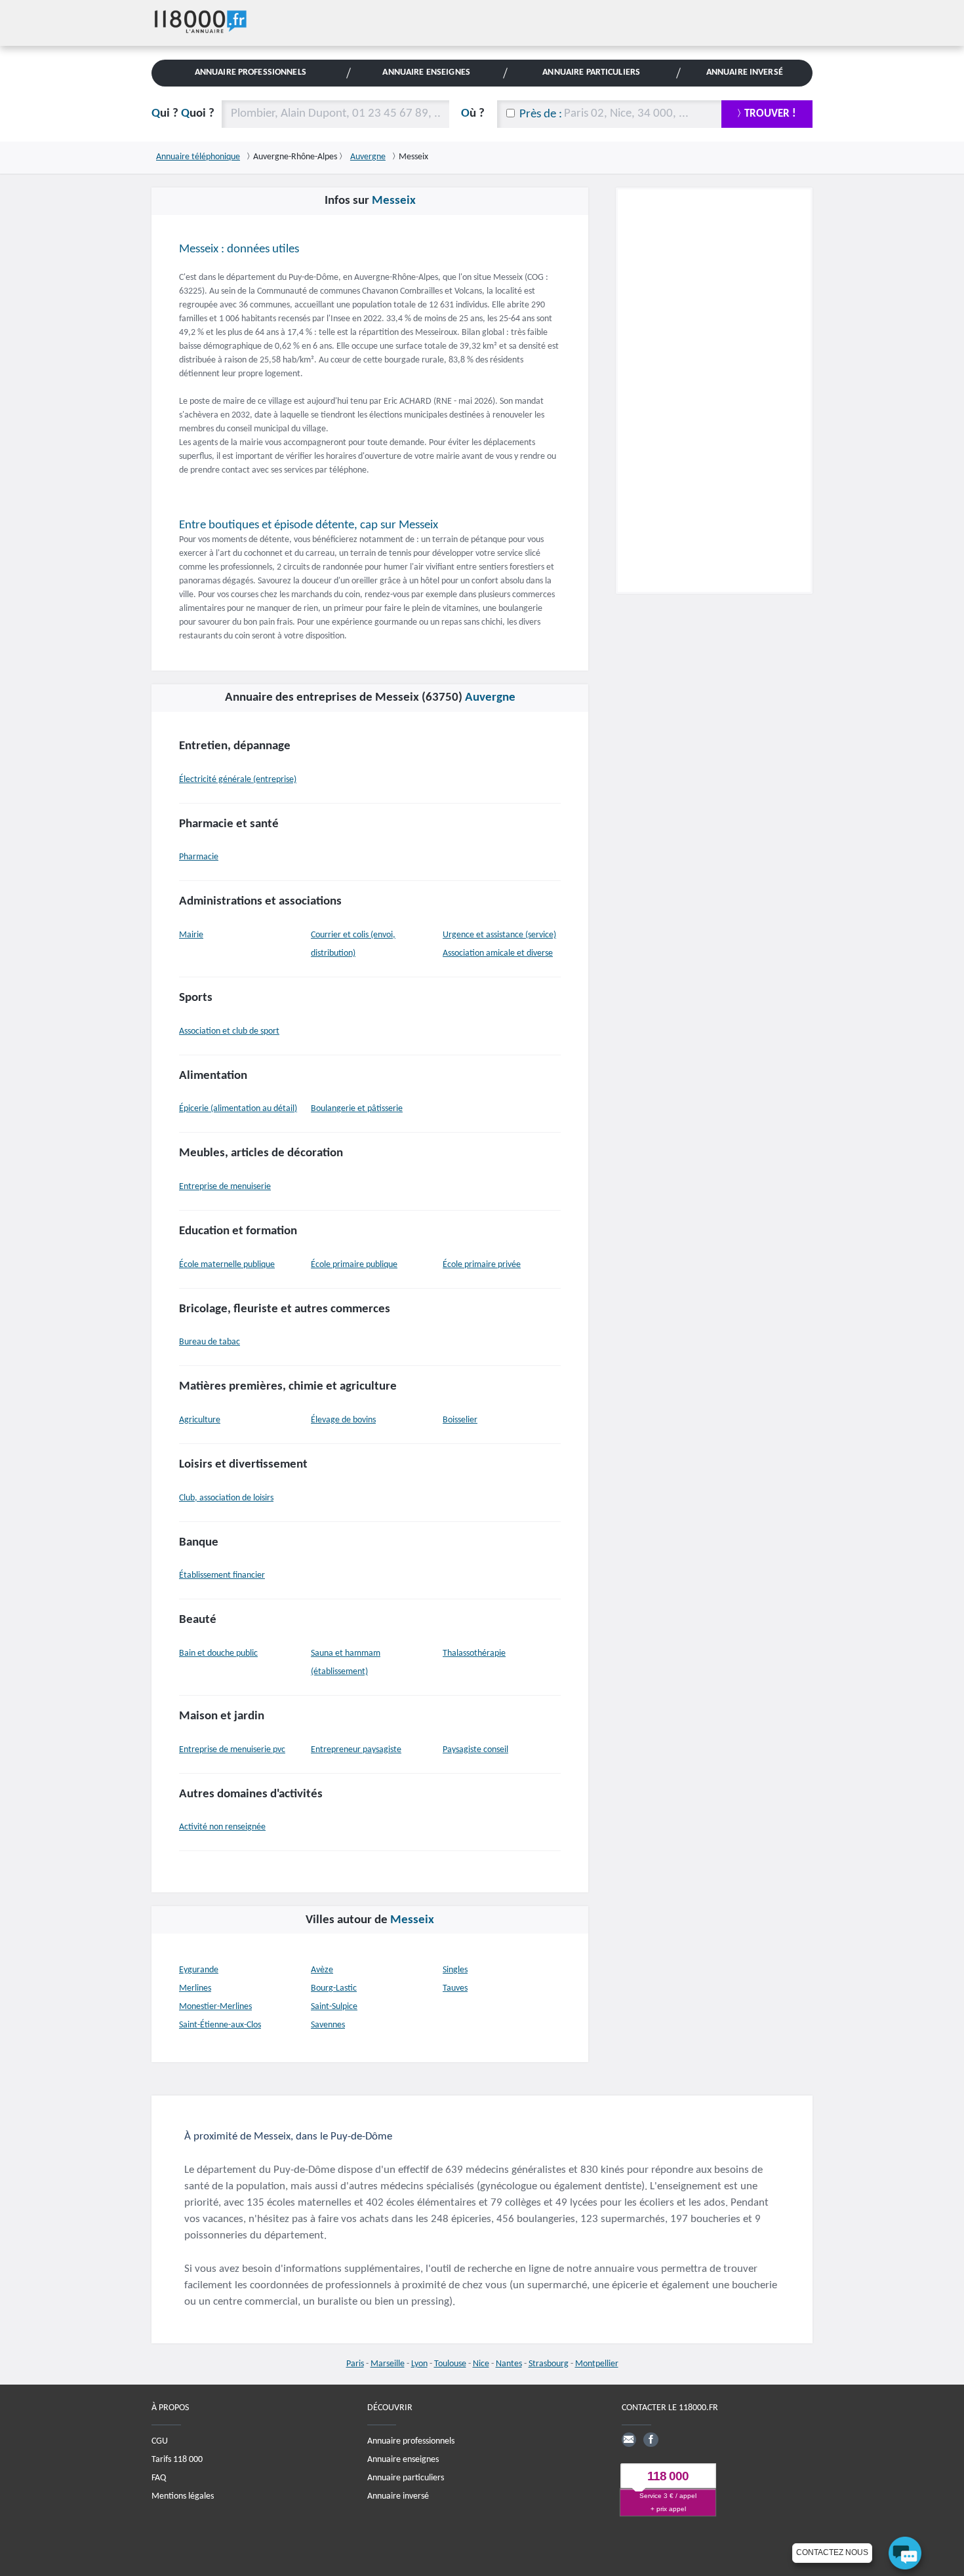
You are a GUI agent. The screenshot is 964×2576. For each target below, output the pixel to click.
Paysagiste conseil (475, 1750)
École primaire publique (354, 1265)
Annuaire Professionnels (251, 72)
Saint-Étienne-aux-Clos (220, 2025)
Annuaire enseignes (403, 2459)
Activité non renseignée (222, 1827)
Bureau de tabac (210, 1342)
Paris (355, 2364)
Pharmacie (199, 857)
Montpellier (597, 2364)
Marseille (388, 2364)
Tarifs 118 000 (177, 2459)
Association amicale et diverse (498, 953)
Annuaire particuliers (406, 2477)
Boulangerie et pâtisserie (357, 1109)
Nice (481, 2364)
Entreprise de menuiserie (225, 1187)
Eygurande (199, 1970)
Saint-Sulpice (334, 2007)
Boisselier (460, 1420)
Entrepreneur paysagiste (356, 1750)
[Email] (629, 2439)
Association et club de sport (229, 1031)
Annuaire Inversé (745, 72)
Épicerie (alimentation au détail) (238, 1109)
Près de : (541, 114)
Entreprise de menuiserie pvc (232, 1750)
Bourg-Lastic (334, 1988)
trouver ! (770, 114)
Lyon (419, 2364)
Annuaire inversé (398, 2496)
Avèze (322, 1970)
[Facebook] (651, 2439)
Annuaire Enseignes (426, 72)
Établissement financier (222, 1575)
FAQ (159, 2477)
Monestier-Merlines (215, 2007)
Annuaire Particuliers (591, 72)
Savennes (328, 2025)
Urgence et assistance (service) (499, 935)
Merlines (195, 1988)
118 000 (668, 2476)
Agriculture (200, 1420)
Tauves (455, 1988)
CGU (160, 2441)
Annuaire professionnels (411, 2441)
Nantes (509, 2364)
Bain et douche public (218, 1653)
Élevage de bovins (343, 1420)
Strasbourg (549, 2364)
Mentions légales (183, 2496)
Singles (455, 1970)
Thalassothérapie (474, 1653)
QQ (183, 114)
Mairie (191, 935)
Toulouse (450, 2364)
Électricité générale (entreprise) (238, 780)
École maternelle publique (227, 1265)
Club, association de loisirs (226, 1498)
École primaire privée (482, 1265)
